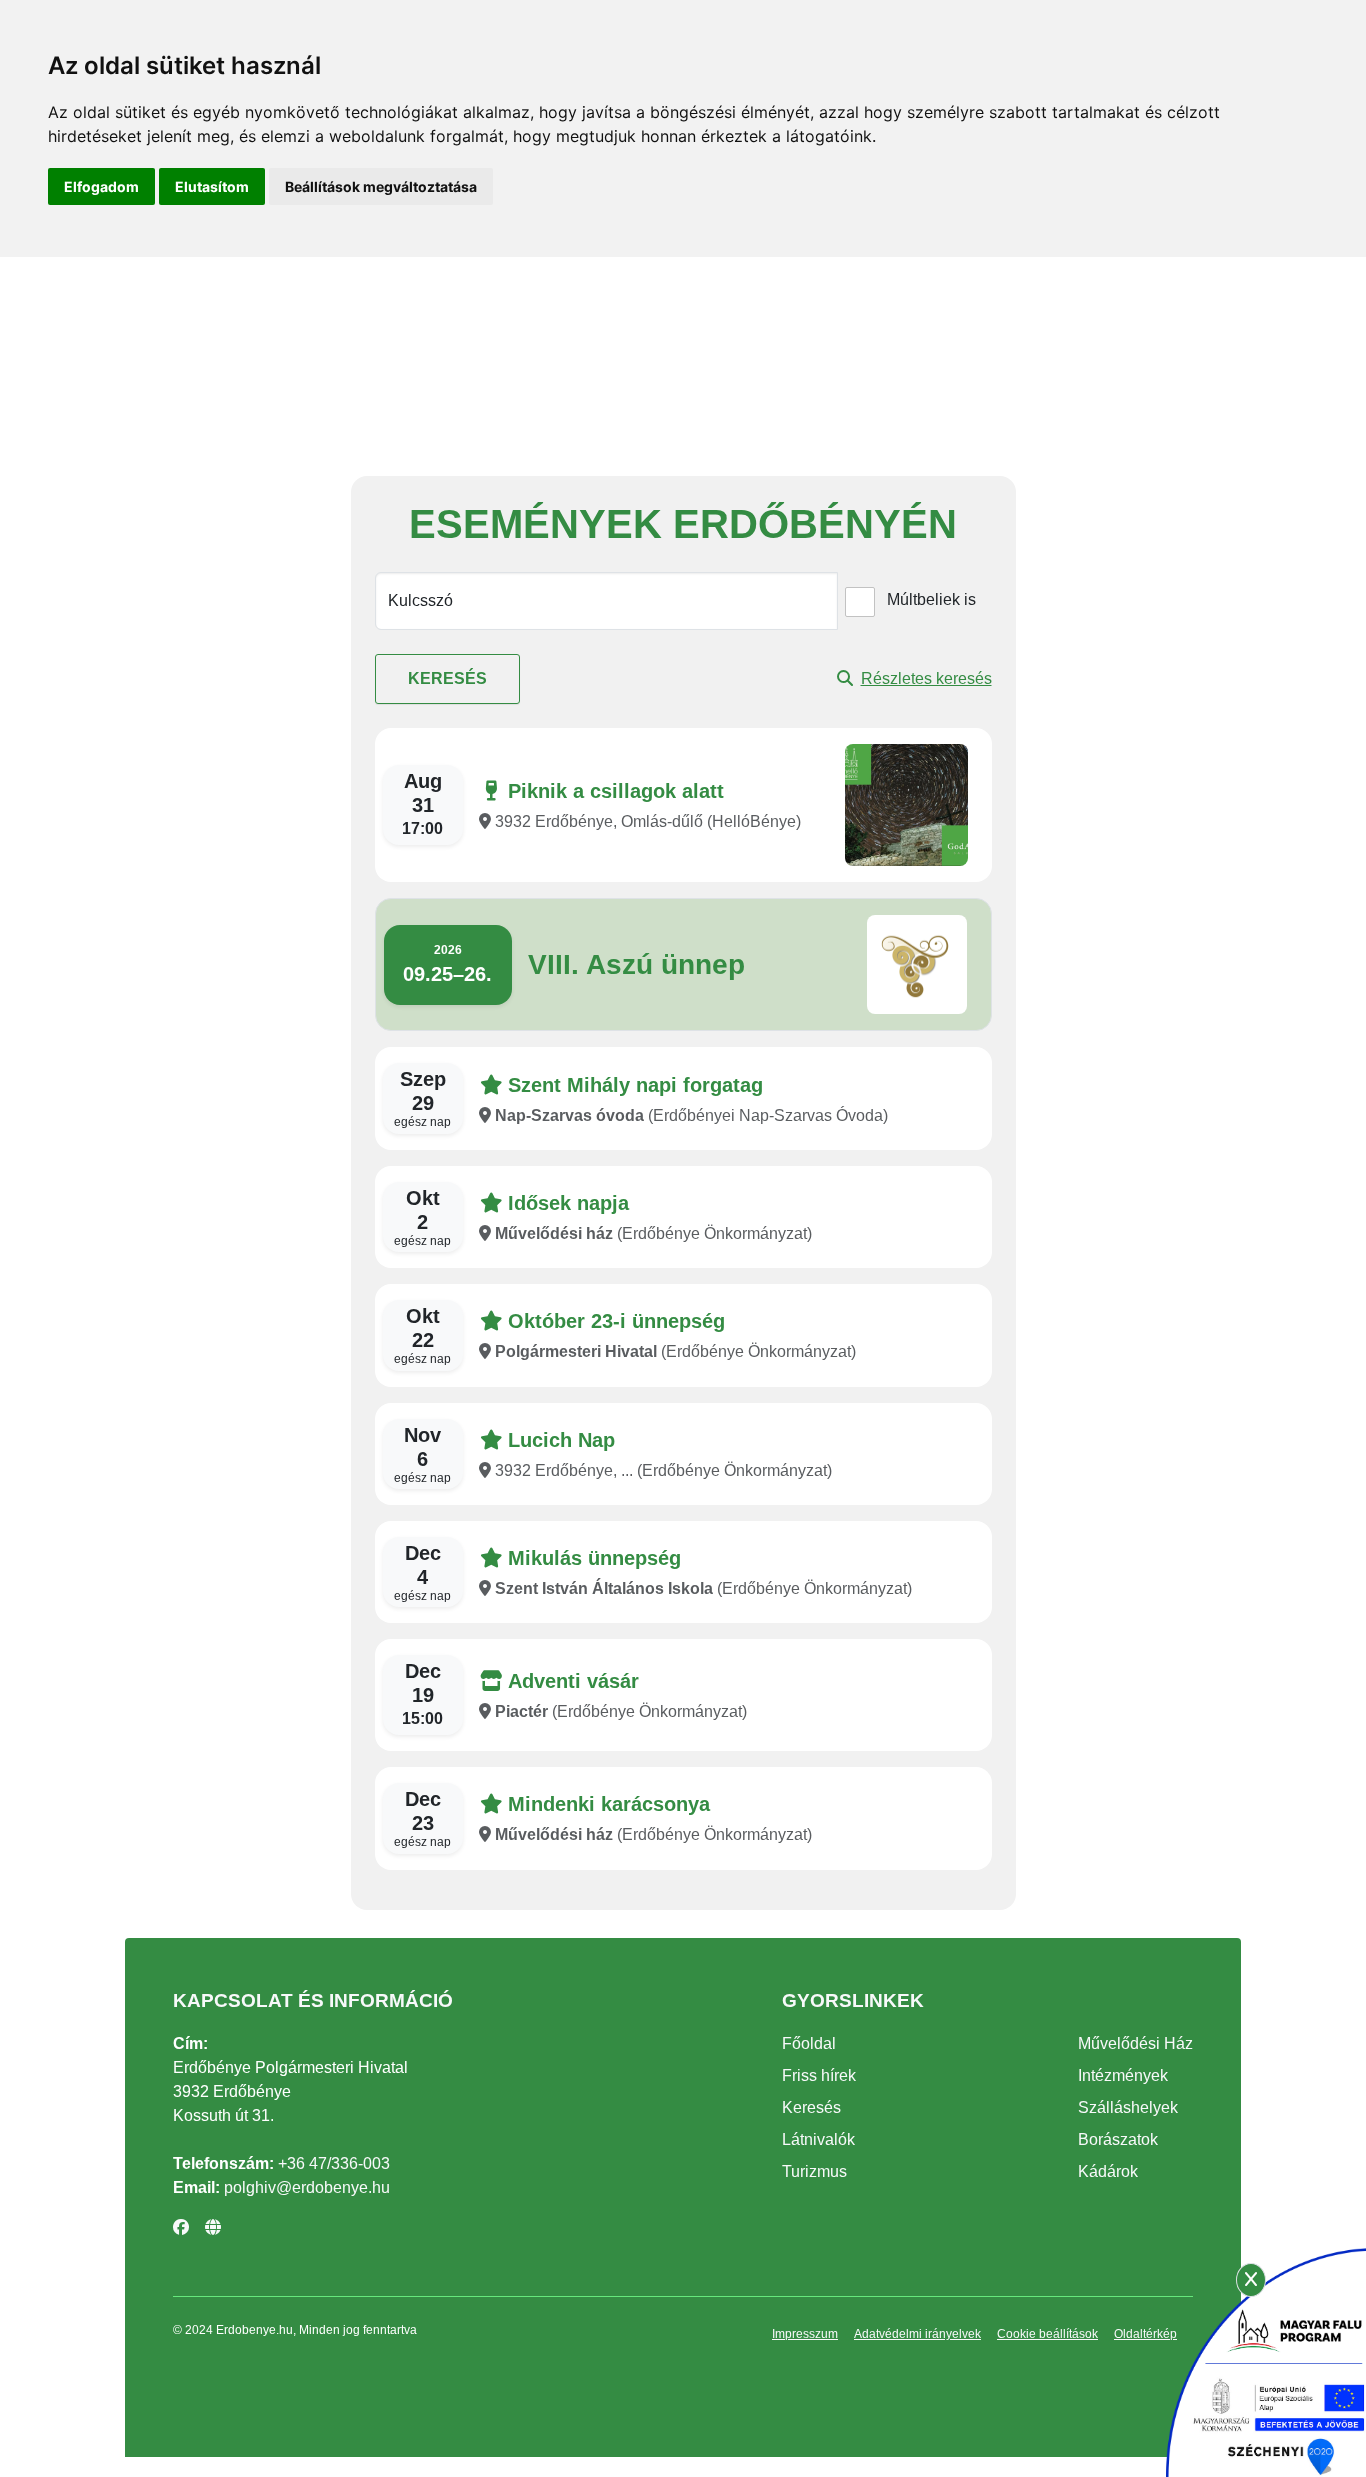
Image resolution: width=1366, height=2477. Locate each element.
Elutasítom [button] (212, 186)
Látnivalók (818, 2139)
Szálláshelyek (1128, 2107)
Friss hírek (819, 2075)
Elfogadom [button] (101, 186)
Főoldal (809, 2043)
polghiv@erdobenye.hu (307, 2187)
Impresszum (805, 2334)
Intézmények (1123, 2075)
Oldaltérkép (1145, 2334)
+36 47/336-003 (334, 2163)
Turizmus (814, 2171)
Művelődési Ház (1135, 2043)
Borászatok (1118, 2139)
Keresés (447, 678)
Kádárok (1108, 2171)
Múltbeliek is (931, 599)
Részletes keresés (926, 678)
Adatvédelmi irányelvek (917, 2334)
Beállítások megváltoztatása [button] (381, 186)
